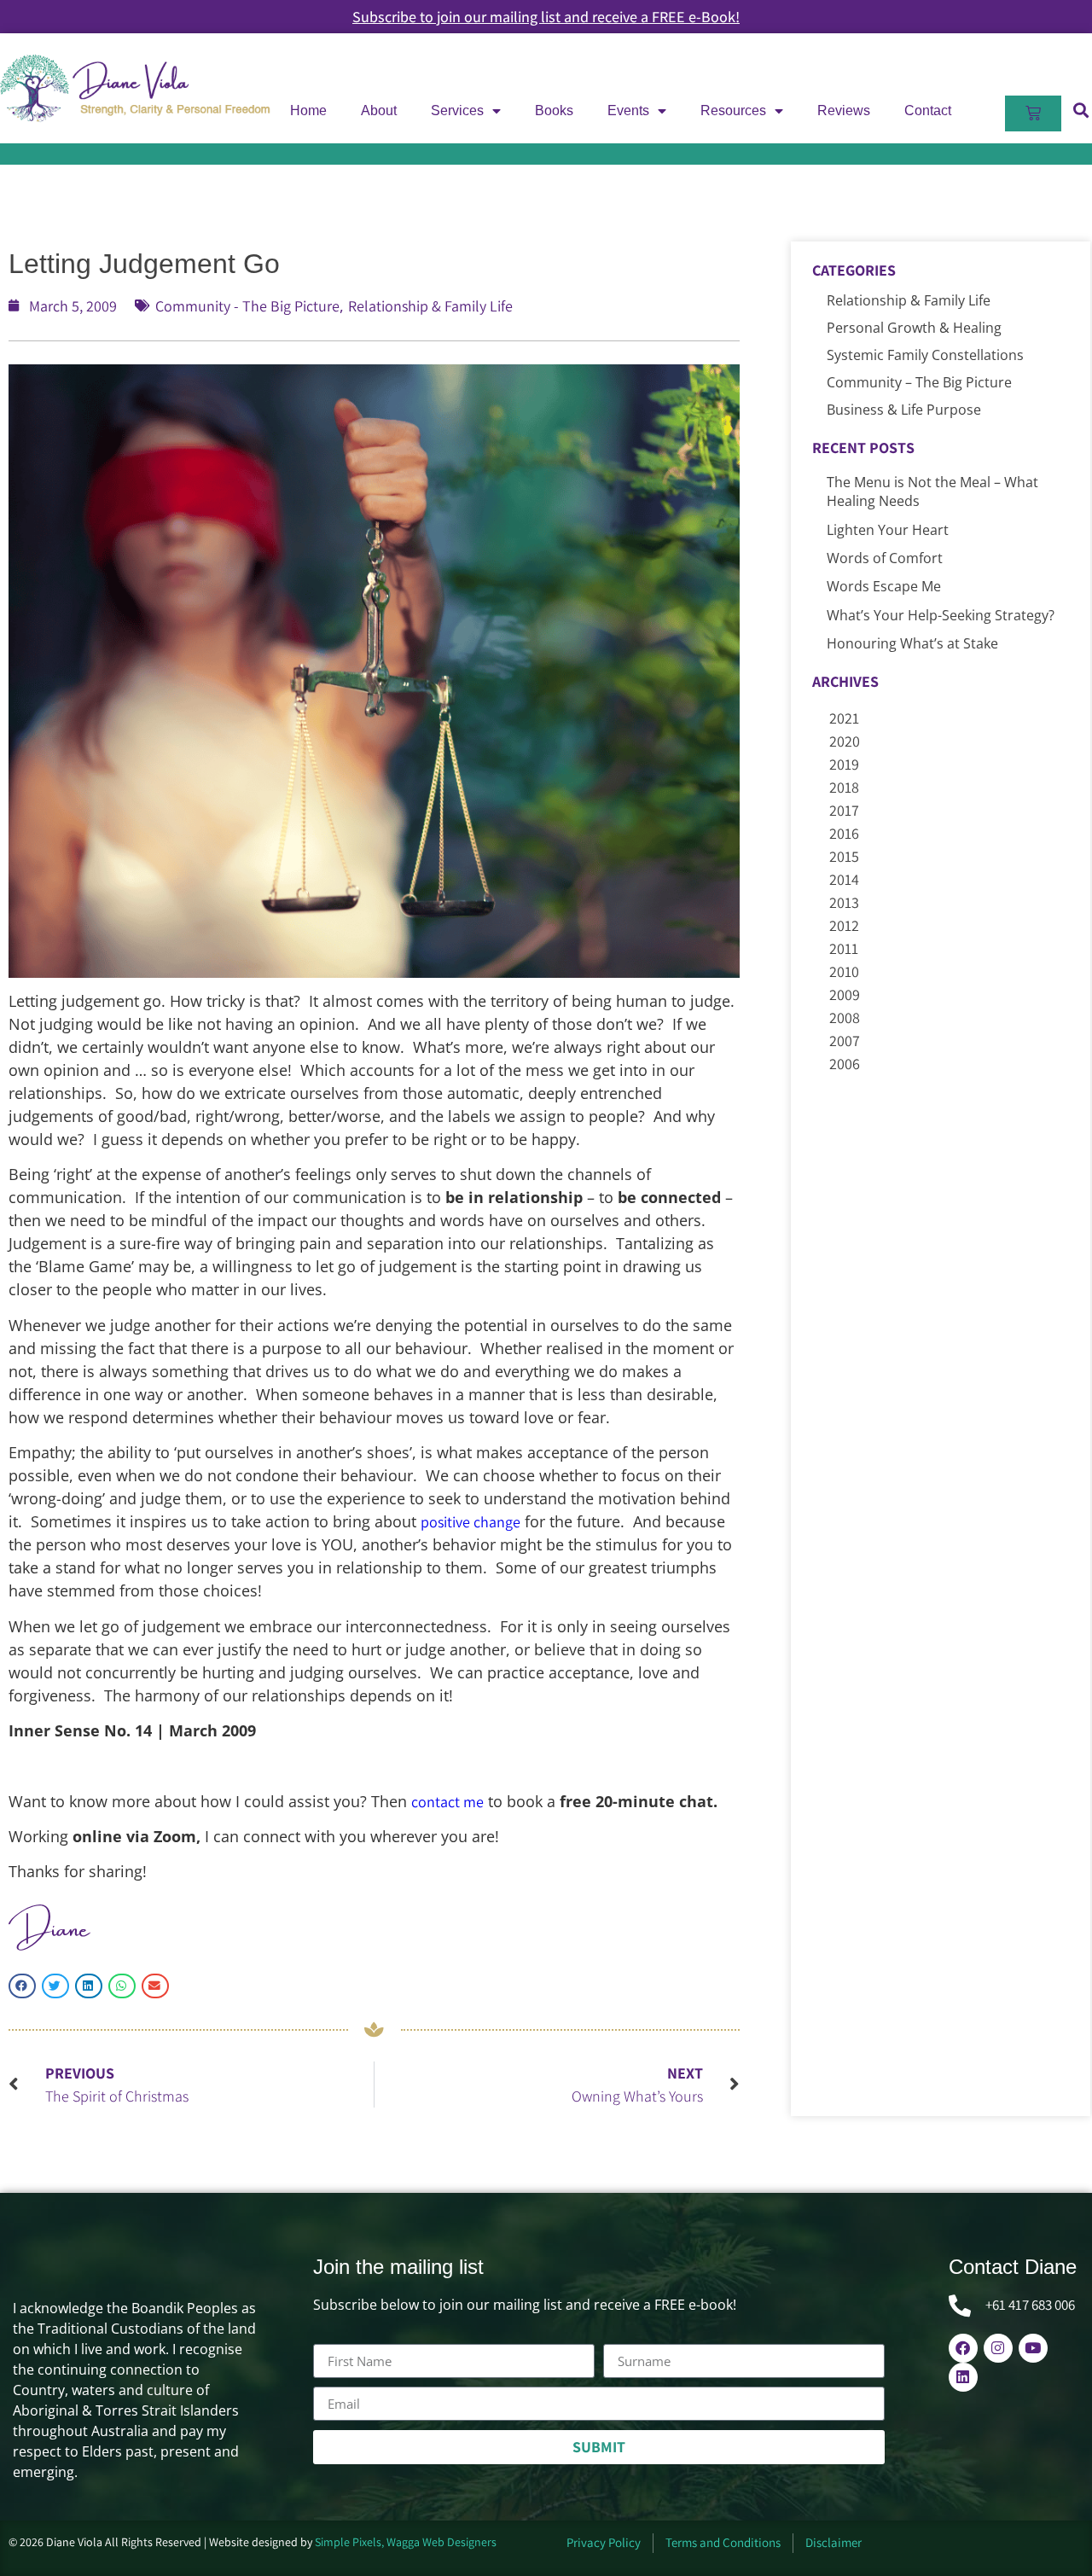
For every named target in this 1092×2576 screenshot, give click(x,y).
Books (554, 110)
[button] (22, 1986)
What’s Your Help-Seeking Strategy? (941, 615)
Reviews (844, 110)
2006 (845, 1064)
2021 (844, 718)
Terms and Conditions (723, 2542)
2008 (845, 1018)
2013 (844, 902)
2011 (844, 948)
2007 (845, 1041)
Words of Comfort (885, 558)
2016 (844, 833)
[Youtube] (1033, 2348)
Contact (928, 110)
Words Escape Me (884, 586)
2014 (844, 879)
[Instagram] (998, 2348)
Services (457, 110)
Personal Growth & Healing (914, 328)
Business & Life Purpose (904, 410)
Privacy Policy (604, 2542)
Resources (733, 110)
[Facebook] (963, 2348)
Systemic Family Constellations (925, 355)
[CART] (1033, 113)
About (379, 110)
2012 (844, 925)
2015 (844, 856)
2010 (844, 971)
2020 (845, 741)
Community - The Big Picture (247, 306)
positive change (470, 1522)
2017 (844, 810)
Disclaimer (834, 2542)
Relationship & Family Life (430, 306)
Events (628, 110)
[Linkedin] (963, 2377)
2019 (844, 764)
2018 (844, 787)
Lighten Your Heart (888, 530)
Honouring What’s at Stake (912, 643)
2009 (845, 994)
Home (308, 110)
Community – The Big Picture (919, 382)
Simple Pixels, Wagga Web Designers (406, 2542)
